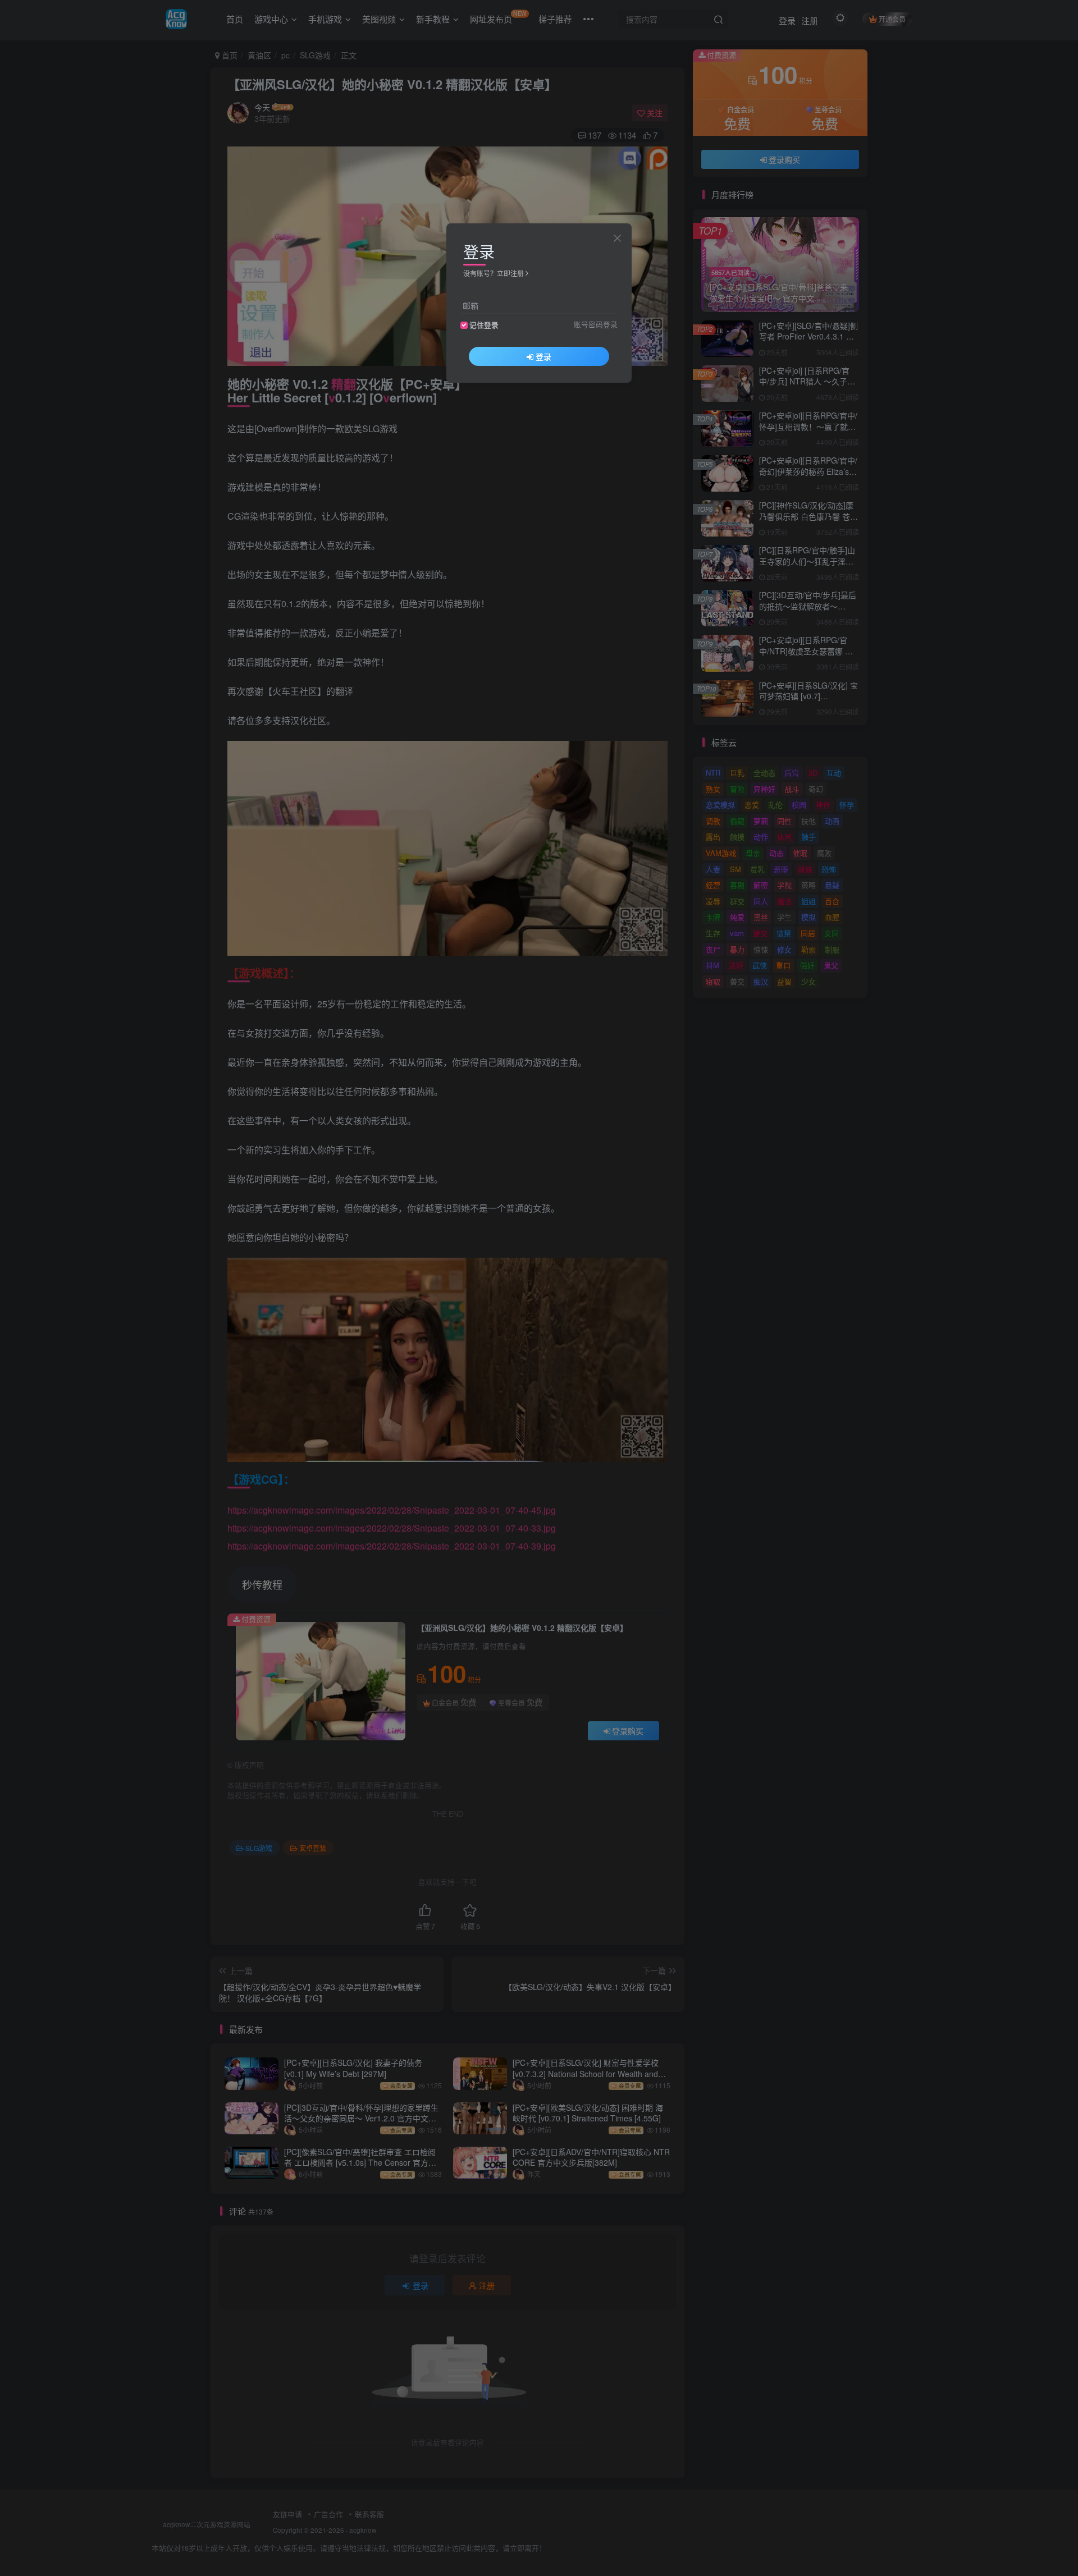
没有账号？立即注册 (494, 273)
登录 (543, 356)
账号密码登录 (596, 324)
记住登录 (484, 325)
